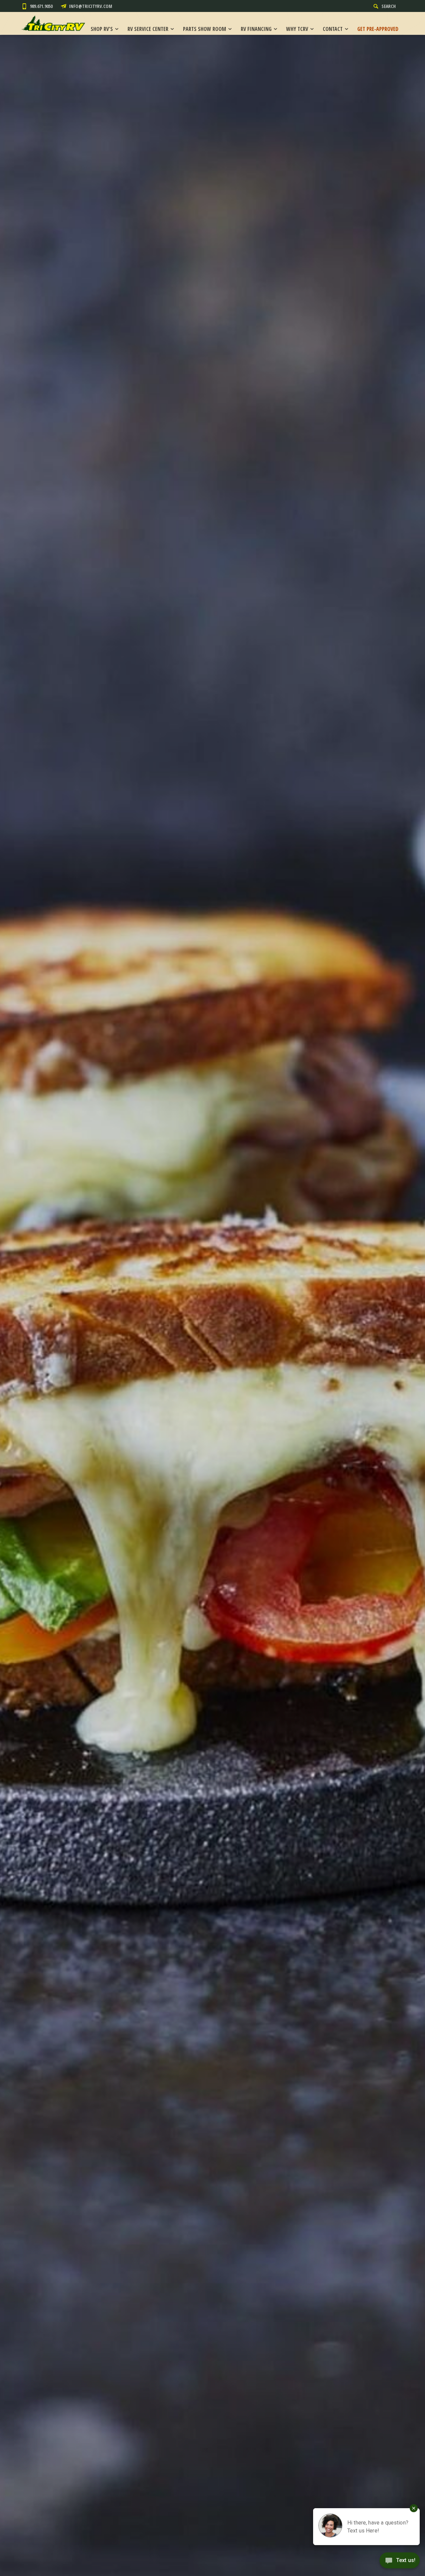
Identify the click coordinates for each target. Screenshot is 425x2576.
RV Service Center (148, 29)
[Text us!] (400, 2562)
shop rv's (102, 29)
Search (389, 6)
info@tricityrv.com (91, 6)
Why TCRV (297, 29)
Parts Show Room (205, 29)
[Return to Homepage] (53, 23)
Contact (333, 29)
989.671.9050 (41, 6)
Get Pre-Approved (378, 29)
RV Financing (256, 29)
